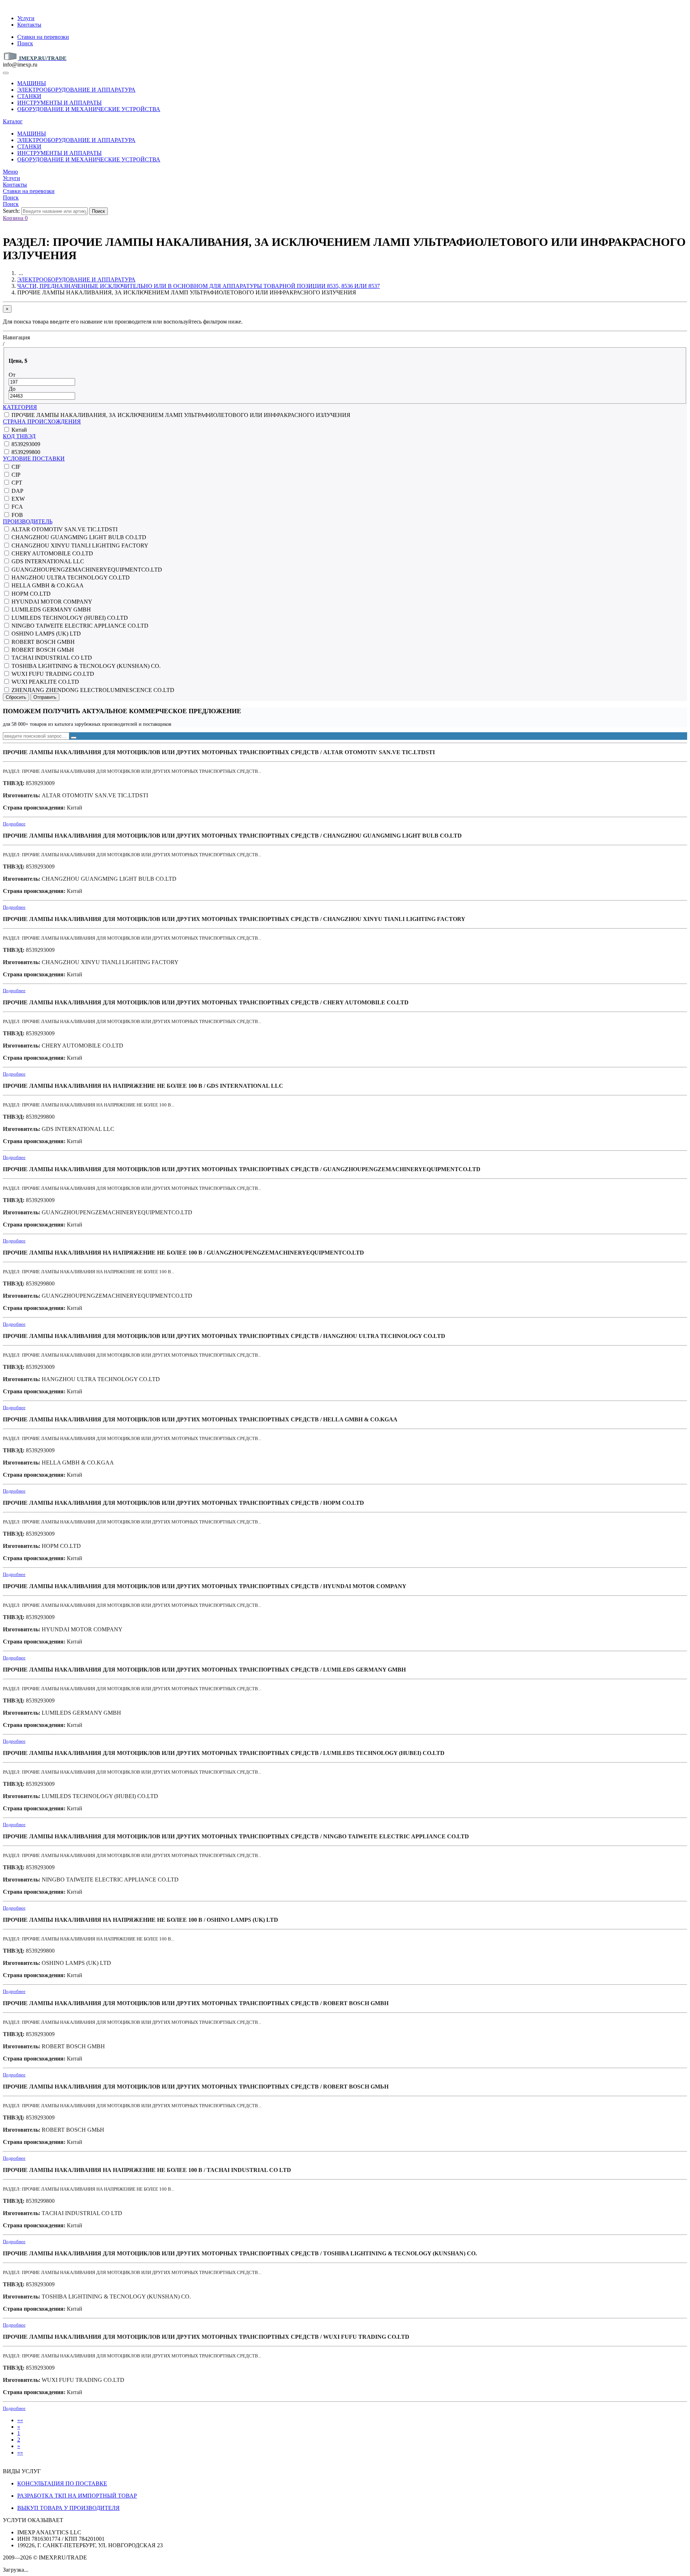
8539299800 (25, 452)
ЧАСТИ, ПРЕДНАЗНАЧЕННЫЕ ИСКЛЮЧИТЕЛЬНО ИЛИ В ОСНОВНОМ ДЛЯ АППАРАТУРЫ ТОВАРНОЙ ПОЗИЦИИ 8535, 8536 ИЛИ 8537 (199, 286)
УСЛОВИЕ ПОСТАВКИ (34, 459)
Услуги (26, 18)
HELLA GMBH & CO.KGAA (47, 585)
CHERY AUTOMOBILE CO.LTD (52, 553)
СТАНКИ (29, 96)
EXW (17, 499)
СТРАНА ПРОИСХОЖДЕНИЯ (42, 421)
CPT (16, 483)
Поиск (25, 43)
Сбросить (16, 697)
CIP (15, 475)
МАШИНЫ (32, 83)
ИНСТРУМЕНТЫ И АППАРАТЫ (59, 103)
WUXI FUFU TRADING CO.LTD (52, 674)
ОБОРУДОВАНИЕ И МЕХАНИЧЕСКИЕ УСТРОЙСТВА (89, 109)
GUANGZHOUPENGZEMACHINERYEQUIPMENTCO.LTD (86, 570)
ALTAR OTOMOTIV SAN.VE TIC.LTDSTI (64, 529)
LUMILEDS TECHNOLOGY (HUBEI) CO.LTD (69, 618)
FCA (17, 507)
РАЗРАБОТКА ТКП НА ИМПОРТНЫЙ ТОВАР (77, 2496)
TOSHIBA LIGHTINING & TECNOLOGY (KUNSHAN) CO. (85, 666)
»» (20, 2453)
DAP (17, 491)
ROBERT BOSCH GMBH (42, 642)
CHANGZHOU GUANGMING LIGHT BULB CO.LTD (78, 537)
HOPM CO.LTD (30, 594)
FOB (17, 515)
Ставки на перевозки (43, 37)
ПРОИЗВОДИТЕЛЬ (28, 521)
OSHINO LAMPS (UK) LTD (45, 634)
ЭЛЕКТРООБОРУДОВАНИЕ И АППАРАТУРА (76, 90)
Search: (11, 211)
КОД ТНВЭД (19, 436)
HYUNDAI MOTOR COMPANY (51, 602)
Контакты (29, 25)
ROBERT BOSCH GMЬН (42, 650)
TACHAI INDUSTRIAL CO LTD (51, 658)
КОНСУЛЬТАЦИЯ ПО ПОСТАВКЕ (62, 2483)
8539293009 (25, 444)
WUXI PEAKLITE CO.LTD (45, 682)
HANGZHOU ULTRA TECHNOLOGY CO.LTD (70, 577)
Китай (19, 430)
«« (20, 2420)
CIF (15, 467)
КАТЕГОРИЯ (20, 407)
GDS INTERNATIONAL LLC (47, 561)
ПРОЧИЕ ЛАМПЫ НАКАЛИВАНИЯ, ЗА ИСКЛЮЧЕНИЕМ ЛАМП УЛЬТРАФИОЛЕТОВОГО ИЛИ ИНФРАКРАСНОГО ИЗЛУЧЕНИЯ (180, 415)
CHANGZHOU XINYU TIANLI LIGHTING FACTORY (79, 546)
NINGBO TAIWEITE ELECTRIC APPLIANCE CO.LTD (79, 626)
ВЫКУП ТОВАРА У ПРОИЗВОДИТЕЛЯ (68, 2508)
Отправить (45, 697)
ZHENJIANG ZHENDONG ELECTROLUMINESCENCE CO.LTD (92, 690)
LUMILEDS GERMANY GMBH (50, 609)
